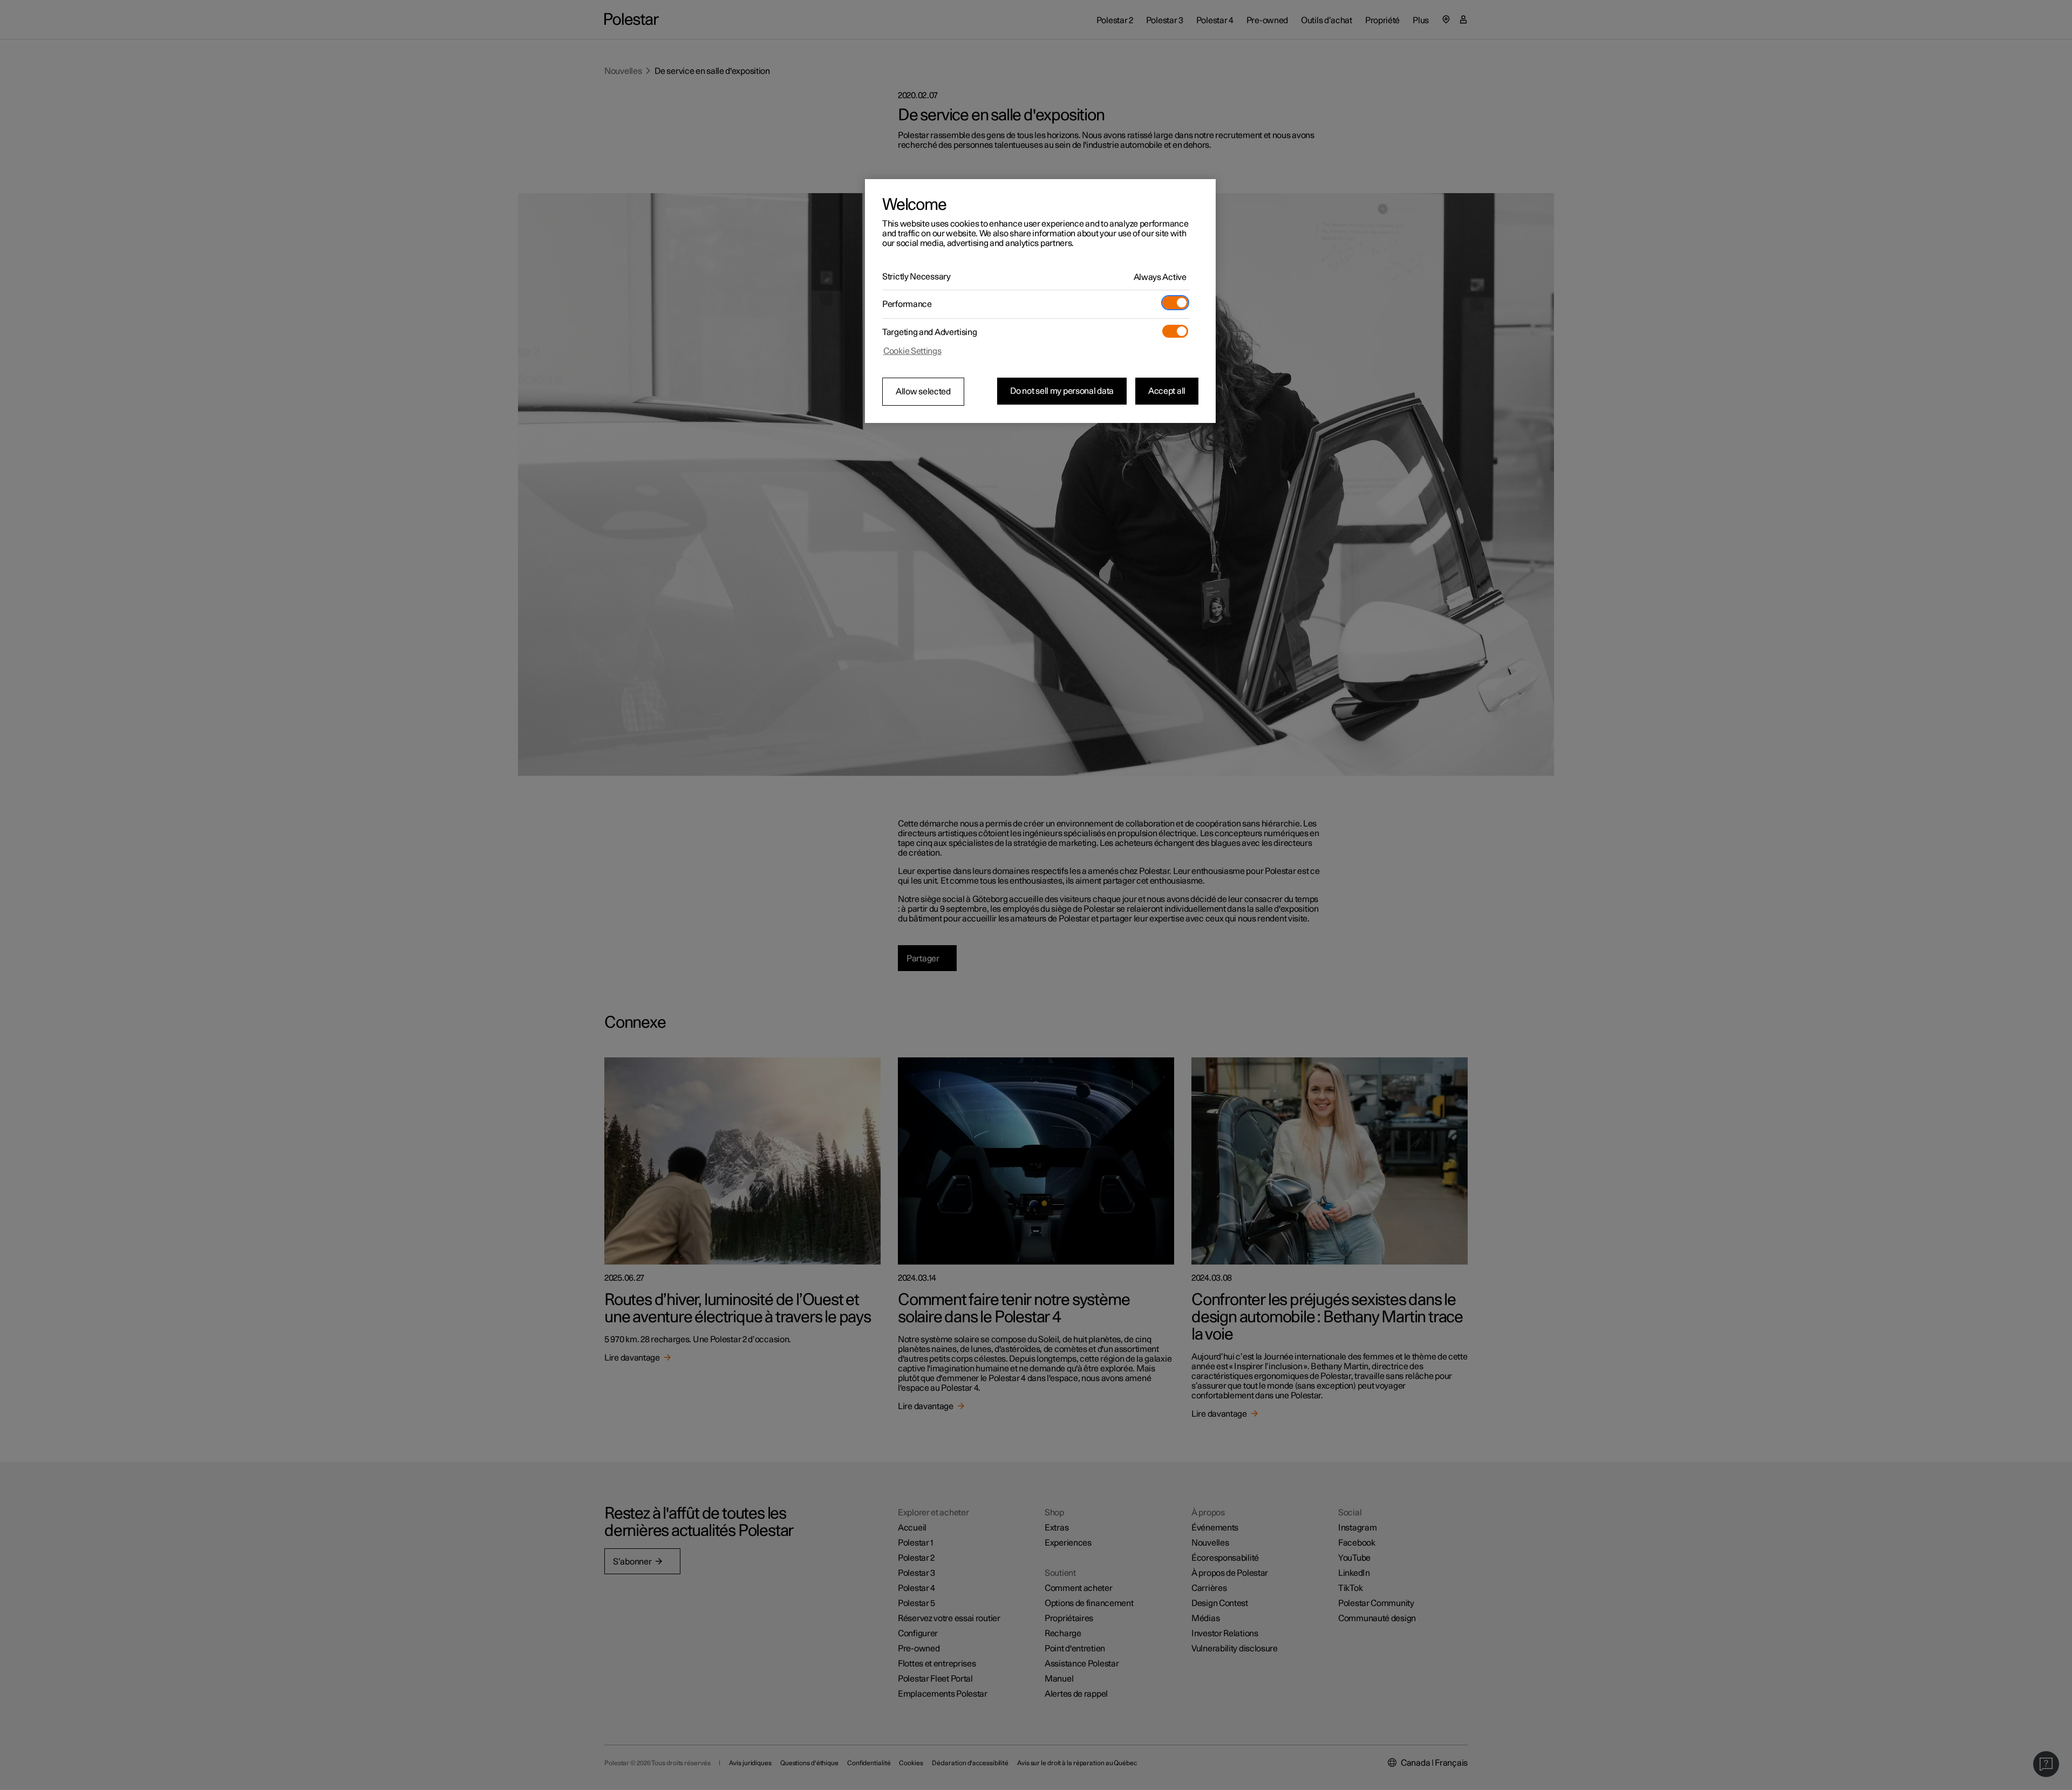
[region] (1040, 301)
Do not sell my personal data (1062, 391)
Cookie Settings (912, 351)
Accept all (1167, 391)
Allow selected (923, 392)
